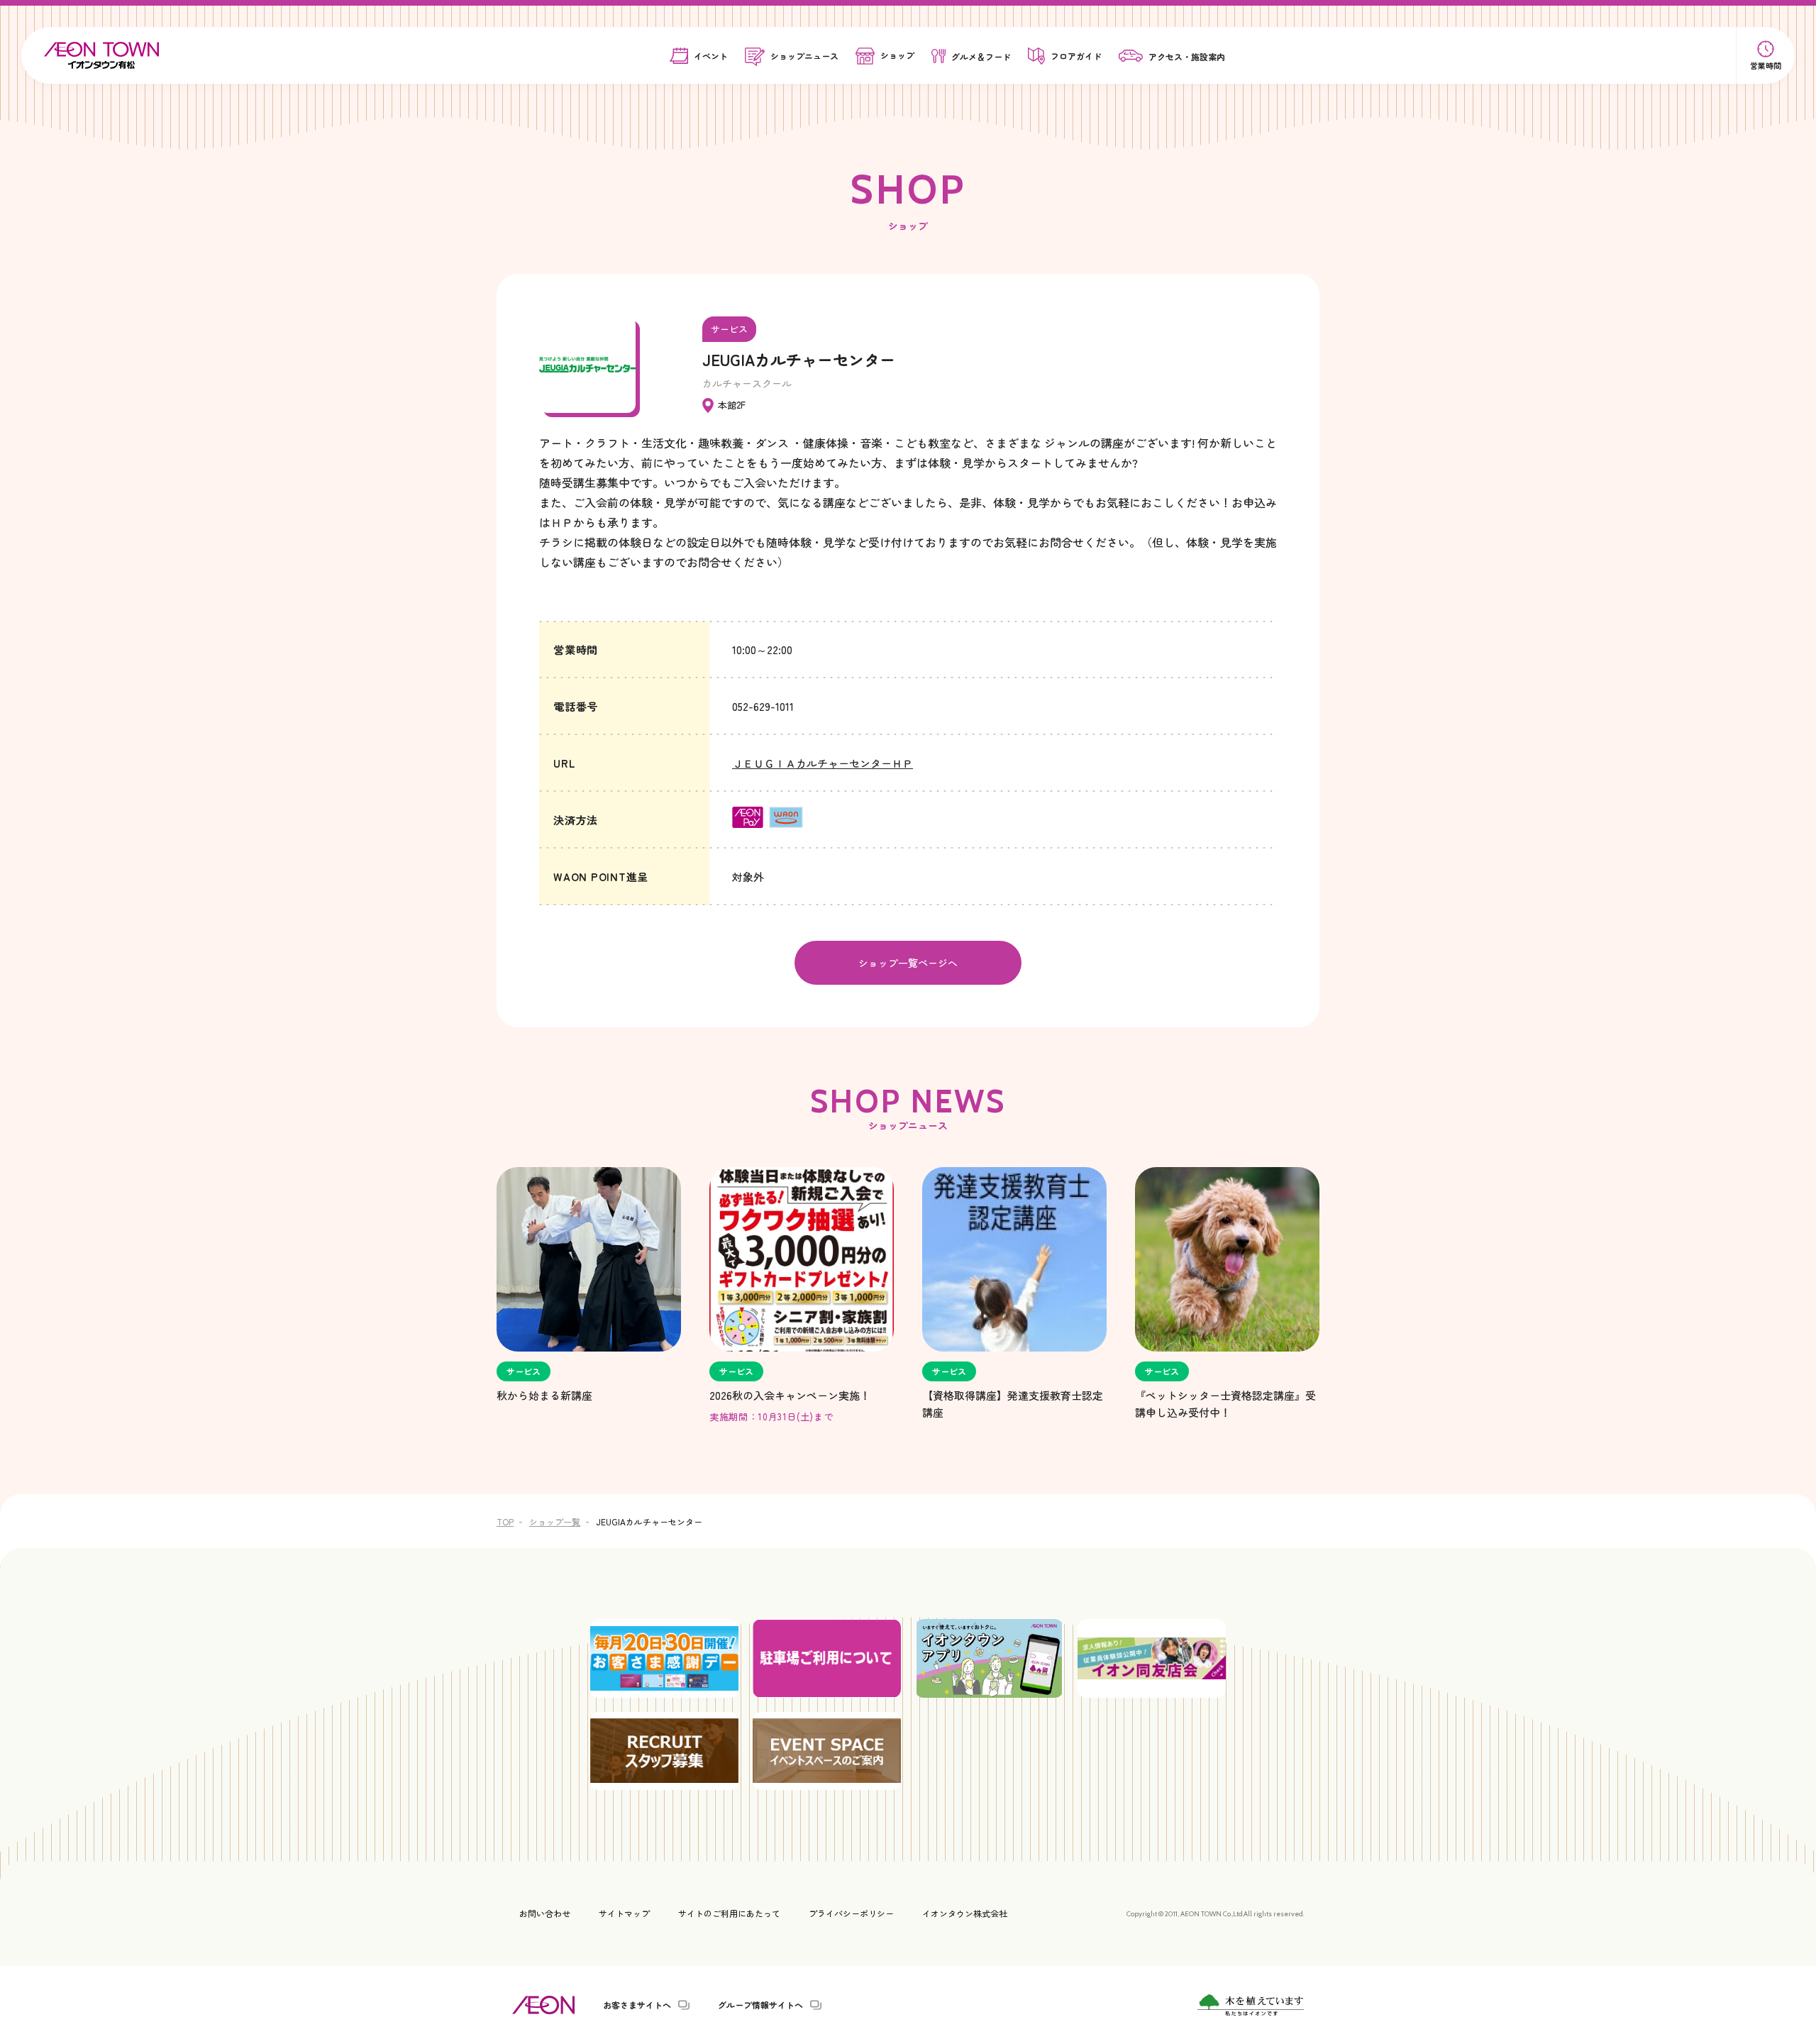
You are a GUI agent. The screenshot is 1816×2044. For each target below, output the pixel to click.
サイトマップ (624, 1913)
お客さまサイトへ (637, 2005)
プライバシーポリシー (851, 1913)
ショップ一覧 (555, 1521)
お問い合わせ (545, 1913)
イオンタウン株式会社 (965, 1913)
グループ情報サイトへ (760, 2005)
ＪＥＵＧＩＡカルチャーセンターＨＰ (823, 763)
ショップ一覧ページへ (908, 963)
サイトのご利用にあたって (729, 1913)
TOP (505, 1521)
